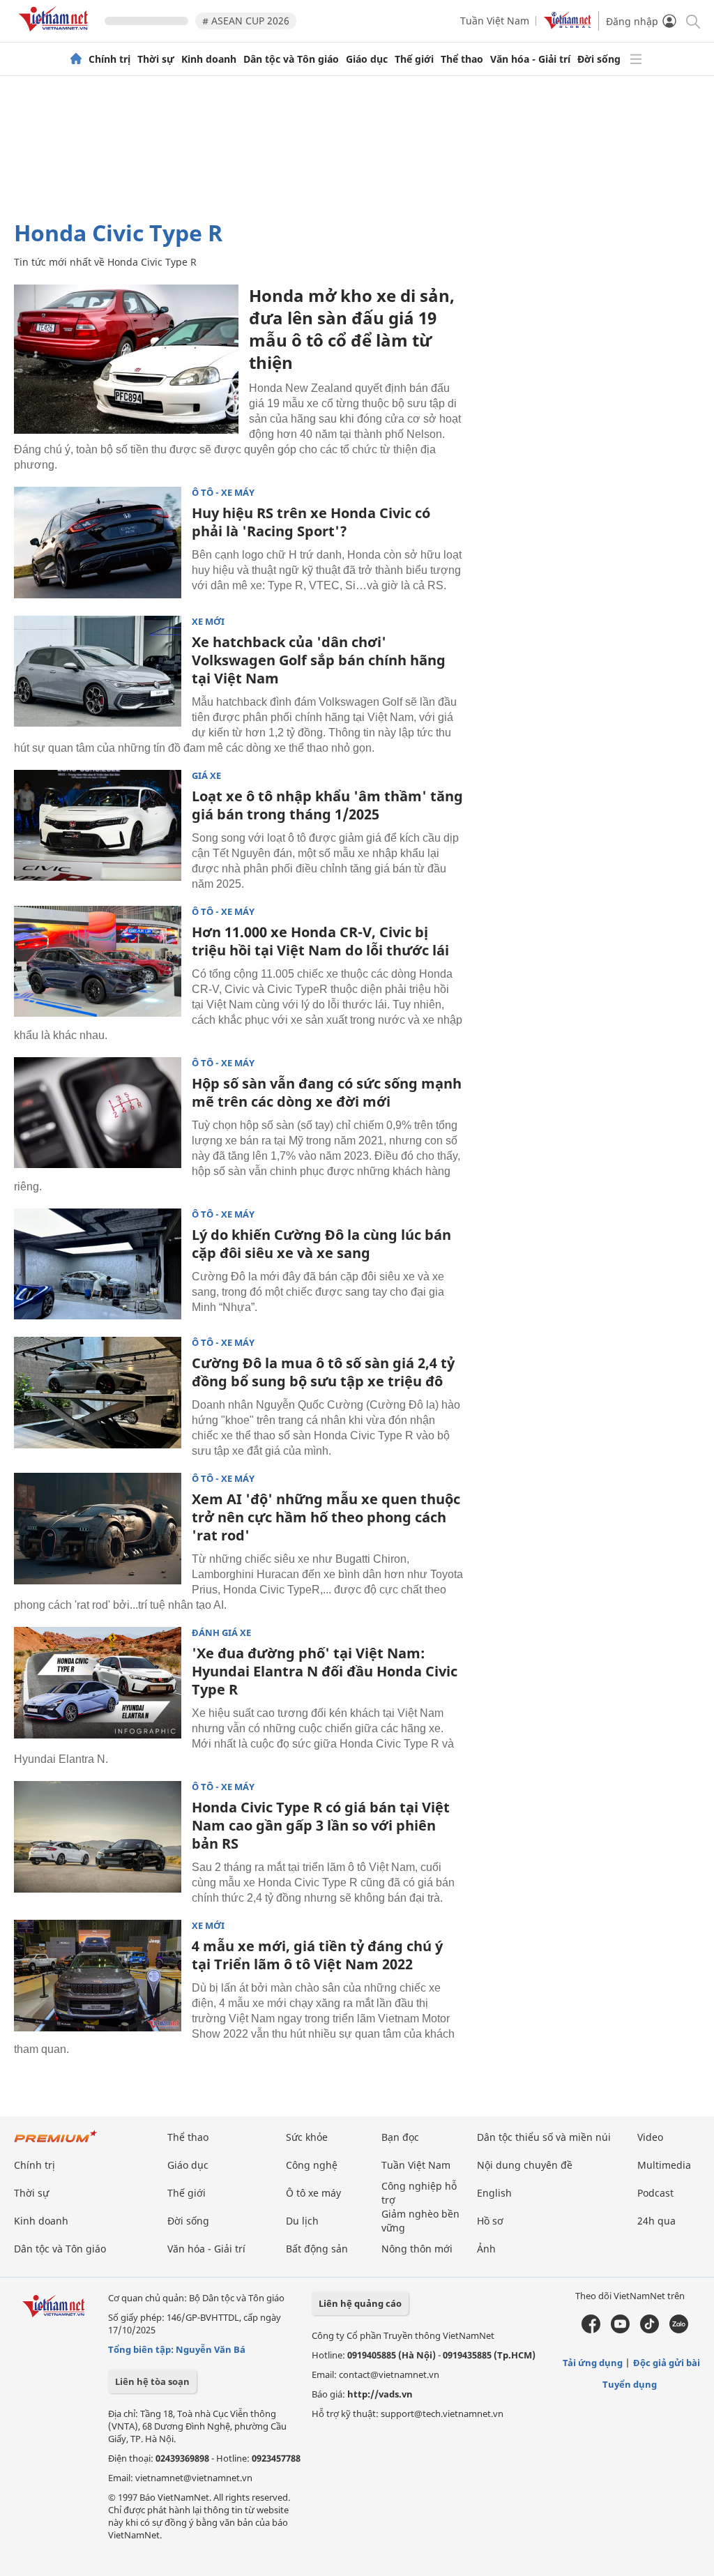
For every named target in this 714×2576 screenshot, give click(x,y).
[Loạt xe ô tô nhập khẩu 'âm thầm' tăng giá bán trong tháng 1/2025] (98, 826)
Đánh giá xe (221, 1633)
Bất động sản (317, 2249)
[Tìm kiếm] (692, 21)
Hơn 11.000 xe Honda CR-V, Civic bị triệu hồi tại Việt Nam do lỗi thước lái (320, 941)
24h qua (656, 2221)
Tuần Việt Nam (495, 21)
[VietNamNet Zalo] (679, 2330)
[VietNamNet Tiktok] (650, 2330)
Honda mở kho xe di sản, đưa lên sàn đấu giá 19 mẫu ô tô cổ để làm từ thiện (352, 329)
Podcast (655, 2193)
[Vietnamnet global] (568, 25)
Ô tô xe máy (313, 2193)
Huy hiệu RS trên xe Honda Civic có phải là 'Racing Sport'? (311, 522)
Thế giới (414, 59)
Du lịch (302, 2221)
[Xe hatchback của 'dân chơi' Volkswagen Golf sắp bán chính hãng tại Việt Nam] (98, 672)
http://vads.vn (380, 2394)
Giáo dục (367, 59)
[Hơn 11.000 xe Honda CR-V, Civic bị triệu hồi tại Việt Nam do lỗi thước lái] (98, 962)
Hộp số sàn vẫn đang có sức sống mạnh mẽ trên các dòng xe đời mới (327, 1092)
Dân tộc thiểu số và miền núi (544, 2137)
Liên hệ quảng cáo (360, 2303)
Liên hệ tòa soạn (152, 2381)
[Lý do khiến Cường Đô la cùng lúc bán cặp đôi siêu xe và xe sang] (98, 1264)
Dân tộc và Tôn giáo (291, 59)
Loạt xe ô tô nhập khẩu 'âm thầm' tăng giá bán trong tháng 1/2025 (327, 805)
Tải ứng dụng (593, 2363)
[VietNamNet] (76, 59)
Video (650, 2137)
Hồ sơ (490, 2221)
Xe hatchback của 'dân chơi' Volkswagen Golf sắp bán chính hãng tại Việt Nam (319, 660)
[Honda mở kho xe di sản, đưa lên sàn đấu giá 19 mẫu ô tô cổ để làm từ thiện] (126, 359)
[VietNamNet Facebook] (591, 2330)
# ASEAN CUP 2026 (246, 21)
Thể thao (462, 59)
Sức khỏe (307, 2137)
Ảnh (486, 2249)
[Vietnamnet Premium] (56, 2143)
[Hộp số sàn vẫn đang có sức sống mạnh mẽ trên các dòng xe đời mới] (98, 1113)
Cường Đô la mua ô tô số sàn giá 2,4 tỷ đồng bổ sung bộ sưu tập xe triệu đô (323, 1372)
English (494, 2193)
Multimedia (664, 2165)
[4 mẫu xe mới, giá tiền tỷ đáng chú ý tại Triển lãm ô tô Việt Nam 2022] (98, 1976)
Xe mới (208, 622)
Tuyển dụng (630, 2384)
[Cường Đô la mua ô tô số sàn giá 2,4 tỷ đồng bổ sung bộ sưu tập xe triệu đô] (98, 1393)
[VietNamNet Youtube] (620, 2330)
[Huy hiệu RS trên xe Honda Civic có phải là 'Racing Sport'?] (98, 543)
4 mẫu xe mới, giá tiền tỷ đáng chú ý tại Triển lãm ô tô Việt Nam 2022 (317, 1955)
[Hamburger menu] (636, 59)
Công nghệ (312, 2165)
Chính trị (109, 59)
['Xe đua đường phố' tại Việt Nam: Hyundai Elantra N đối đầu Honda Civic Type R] (98, 1683)
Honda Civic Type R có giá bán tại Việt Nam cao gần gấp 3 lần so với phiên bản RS (321, 1825)
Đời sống (599, 59)
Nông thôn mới (417, 2249)
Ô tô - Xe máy (223, 493)
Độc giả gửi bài (667, 2363)
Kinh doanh (209, 59)
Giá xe (206, 776)
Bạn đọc (400, 2137)
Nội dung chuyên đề (525, 2165)
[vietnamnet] (56, 34)
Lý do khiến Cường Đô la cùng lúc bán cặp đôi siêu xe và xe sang (321, 1244)
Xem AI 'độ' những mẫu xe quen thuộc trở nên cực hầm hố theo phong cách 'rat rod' (326, 1517)
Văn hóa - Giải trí (530, 59)
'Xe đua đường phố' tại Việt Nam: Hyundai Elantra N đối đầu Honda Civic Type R (325, 1671)
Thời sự (156, 59)
